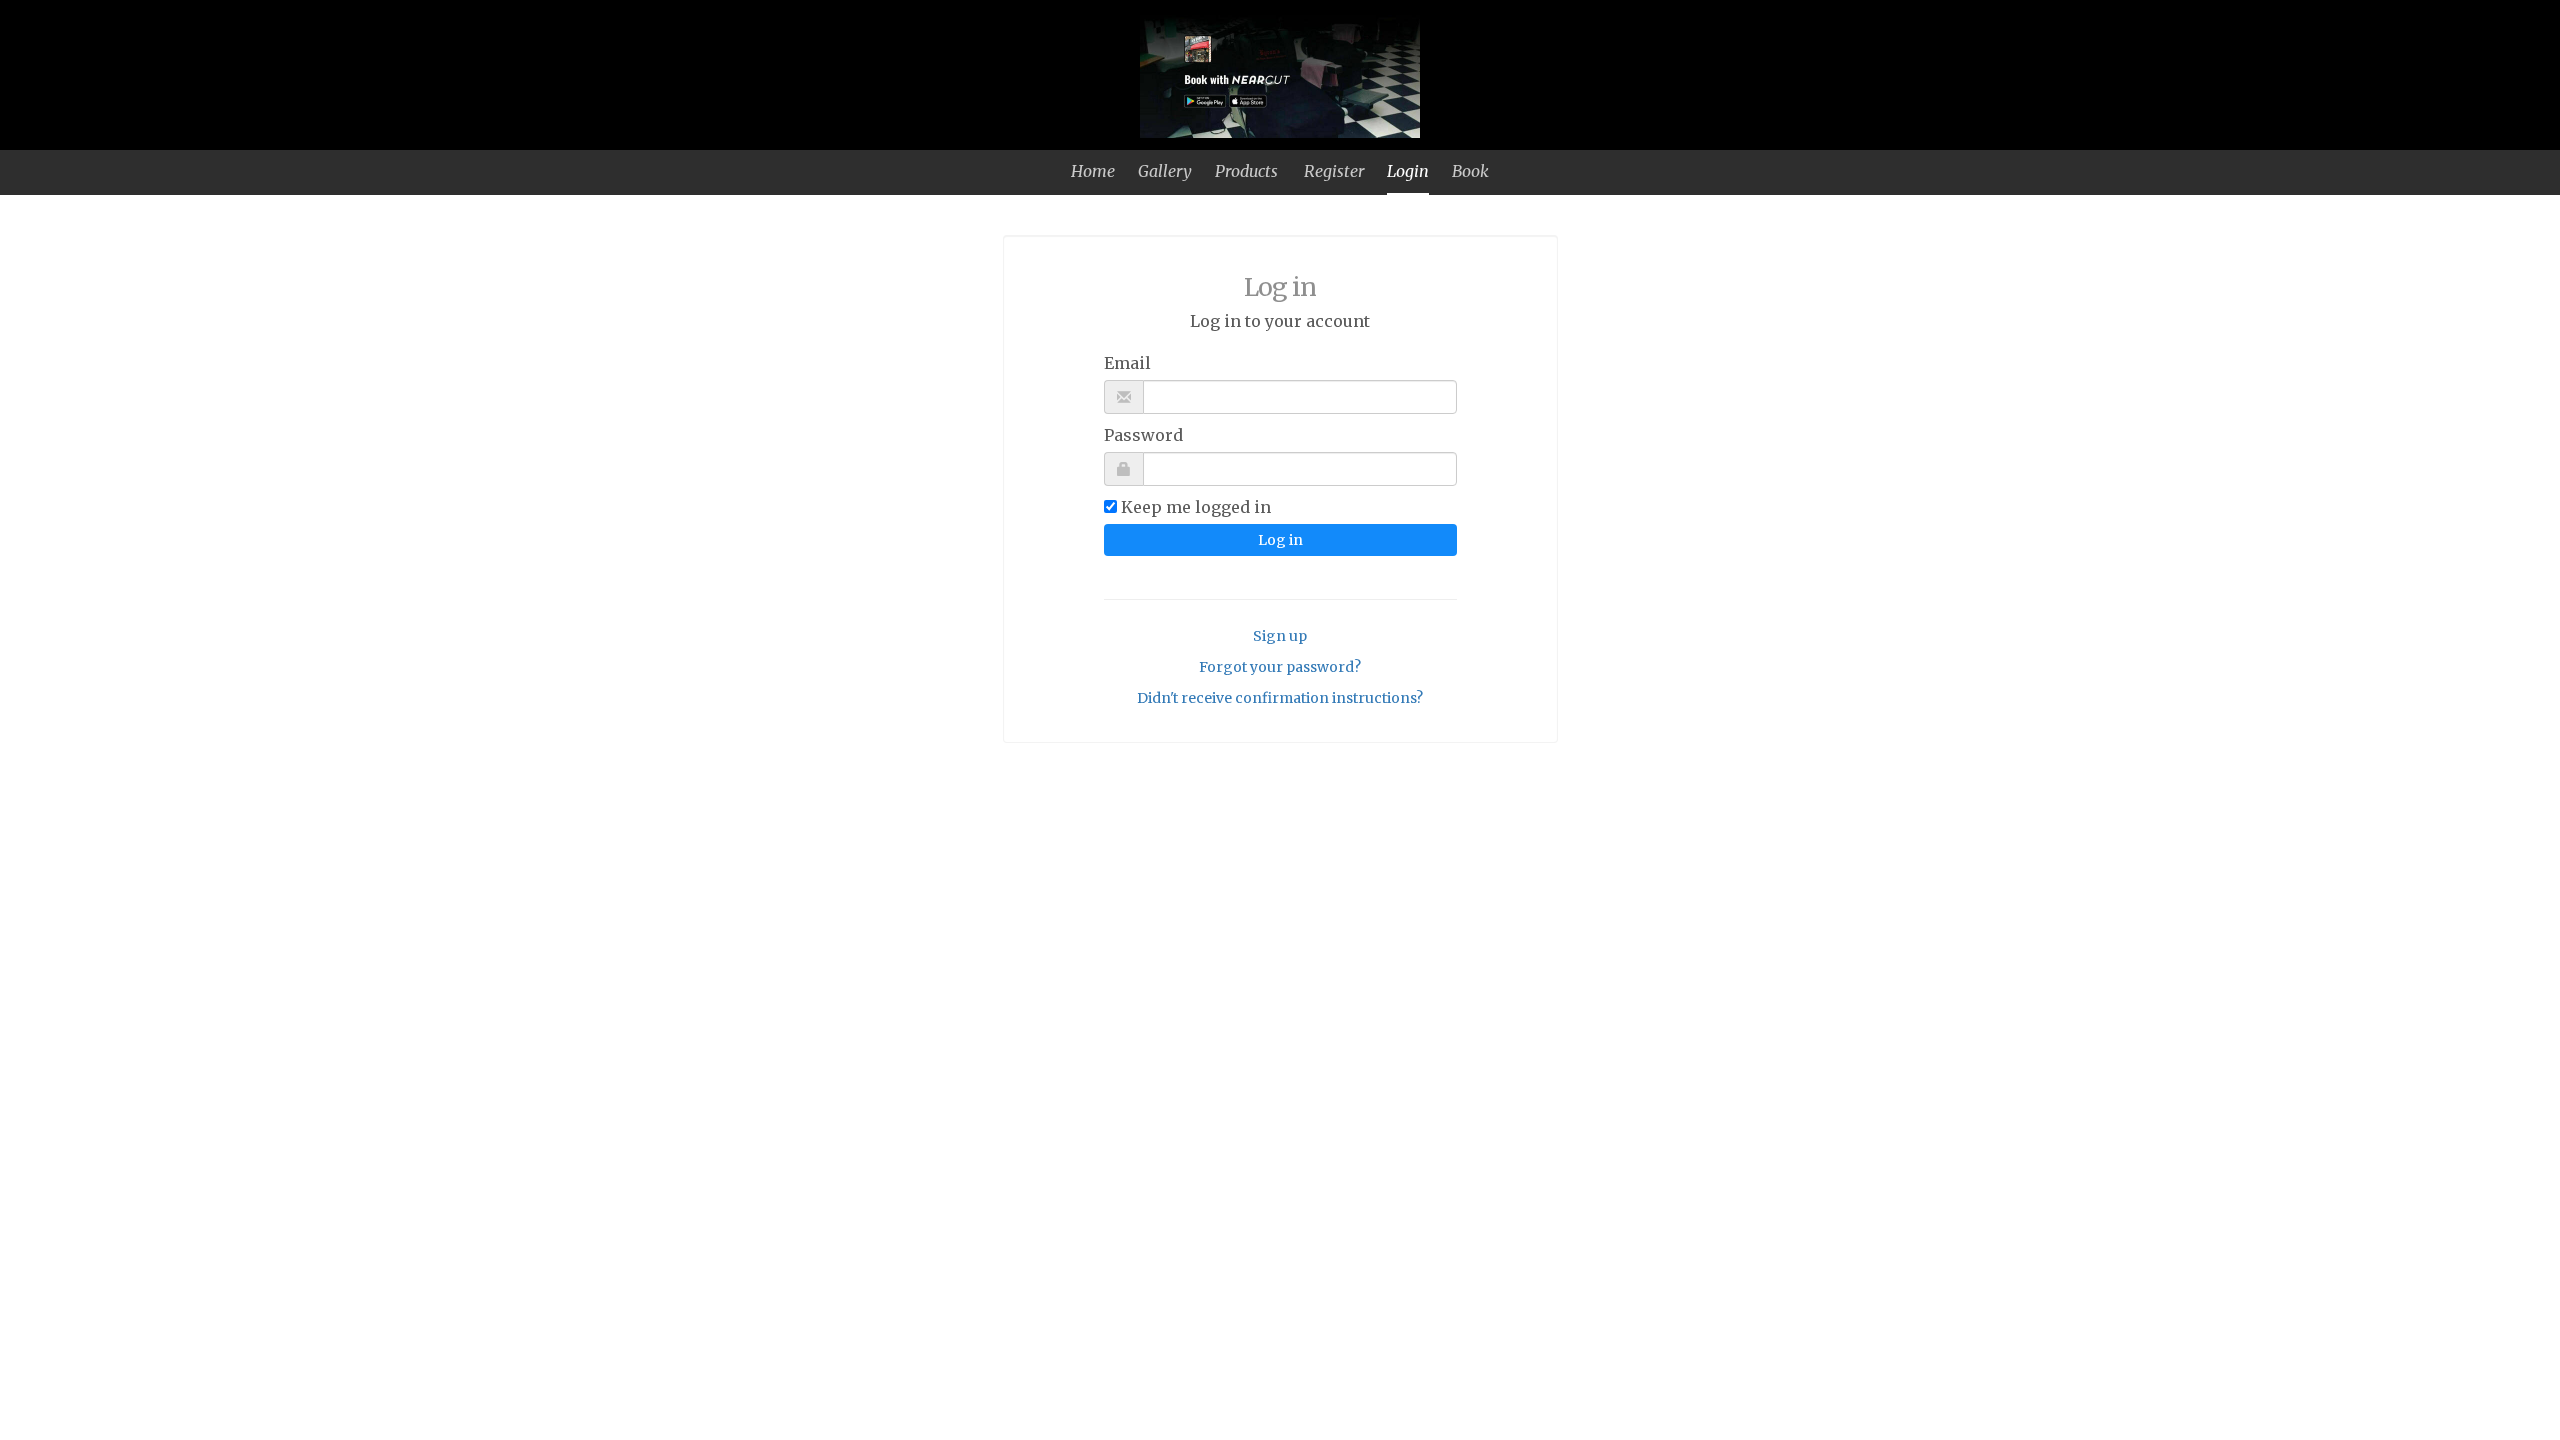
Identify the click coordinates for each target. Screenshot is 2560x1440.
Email (1127, 363)
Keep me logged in (1196, 507)
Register (1334, 171)
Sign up (1280, 636)
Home (1093, 171)
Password (1143, 435)
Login (1408, 171)
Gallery (1165, 171)
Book (1470, 171)
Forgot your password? (1280, 667)
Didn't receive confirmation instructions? (1280, 698)
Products (1246, 171)
